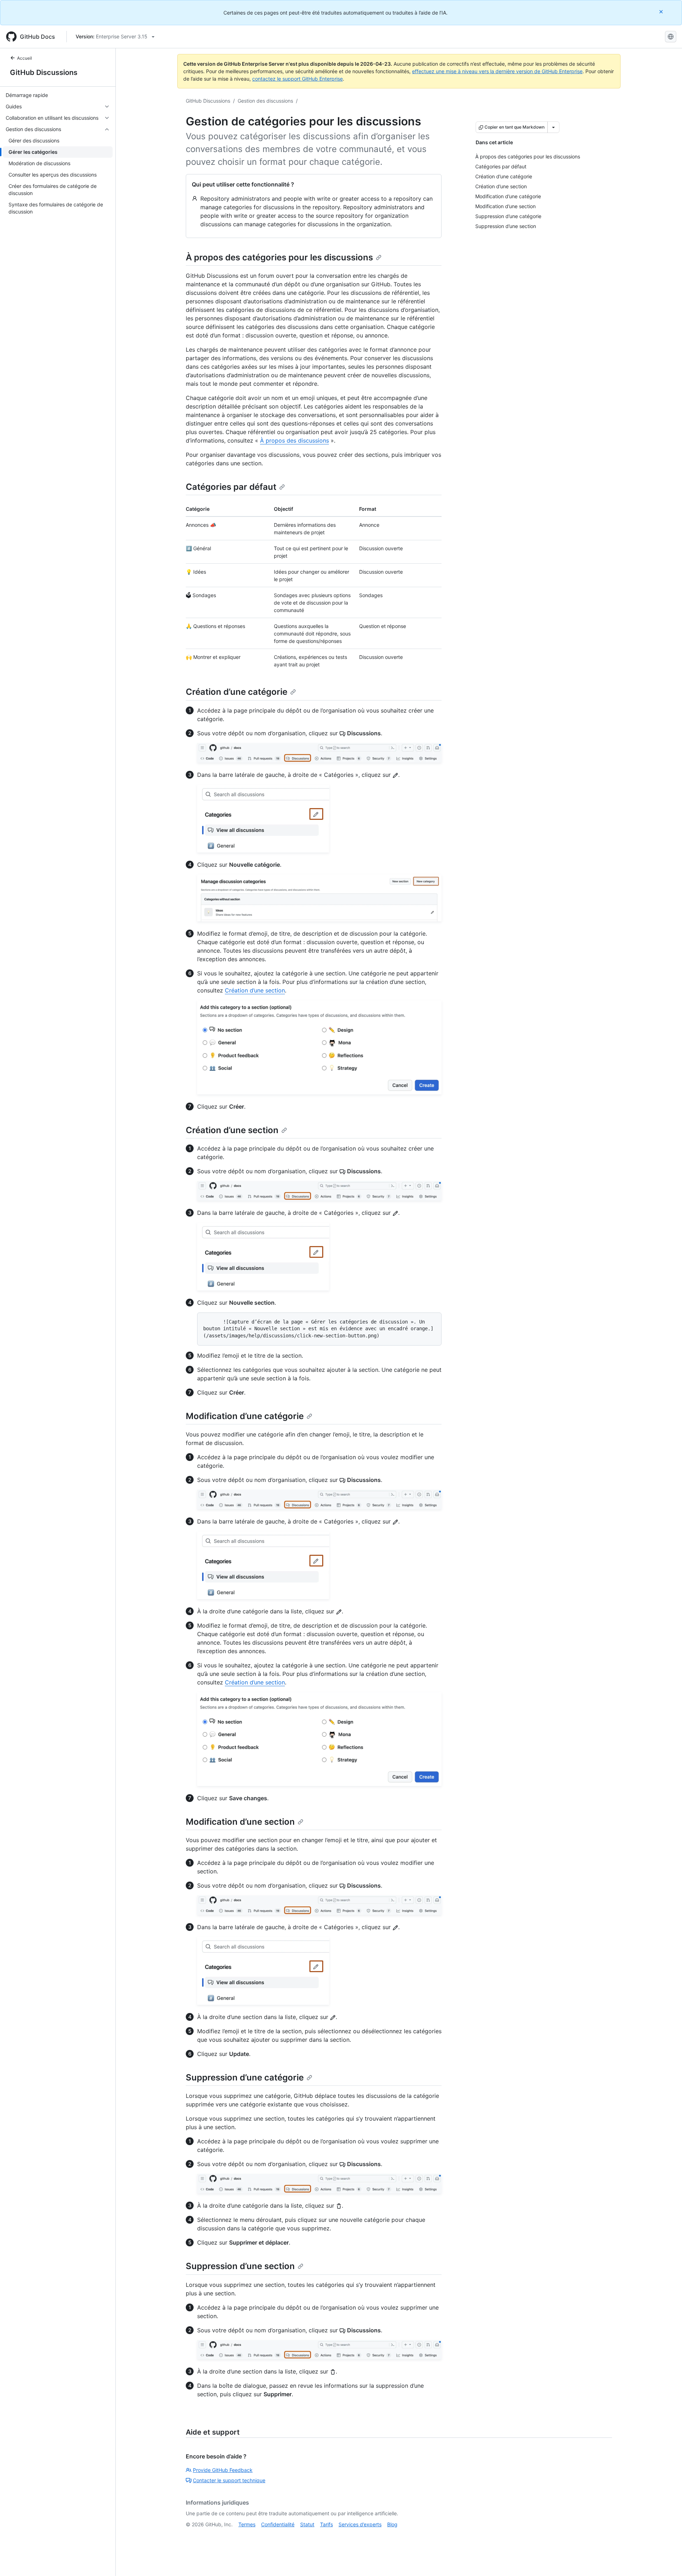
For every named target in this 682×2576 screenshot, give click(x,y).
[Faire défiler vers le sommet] (666, 2560)
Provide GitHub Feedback (223, 2470)
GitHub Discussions (44, 72)
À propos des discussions (294, 440)
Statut (307, 2524)
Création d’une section (255, 990)
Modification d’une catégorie (245, 1416)
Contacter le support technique (229, 2480)
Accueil (25, 58)
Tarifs (326, 2524)
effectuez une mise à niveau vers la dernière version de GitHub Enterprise (497, 71)
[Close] (662, 12)
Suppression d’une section (240, 2266)
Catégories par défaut (231, 487)
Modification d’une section (240, 1822)
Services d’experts (360, 2524)
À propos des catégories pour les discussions (279, 257)
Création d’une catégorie (237, 692)
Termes (247, 2524)
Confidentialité (278, 2524)
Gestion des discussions (265, 101)
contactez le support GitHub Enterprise (297, 79)
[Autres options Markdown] (553, 127)
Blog (392, 2524)
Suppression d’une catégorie (245, 2077)
